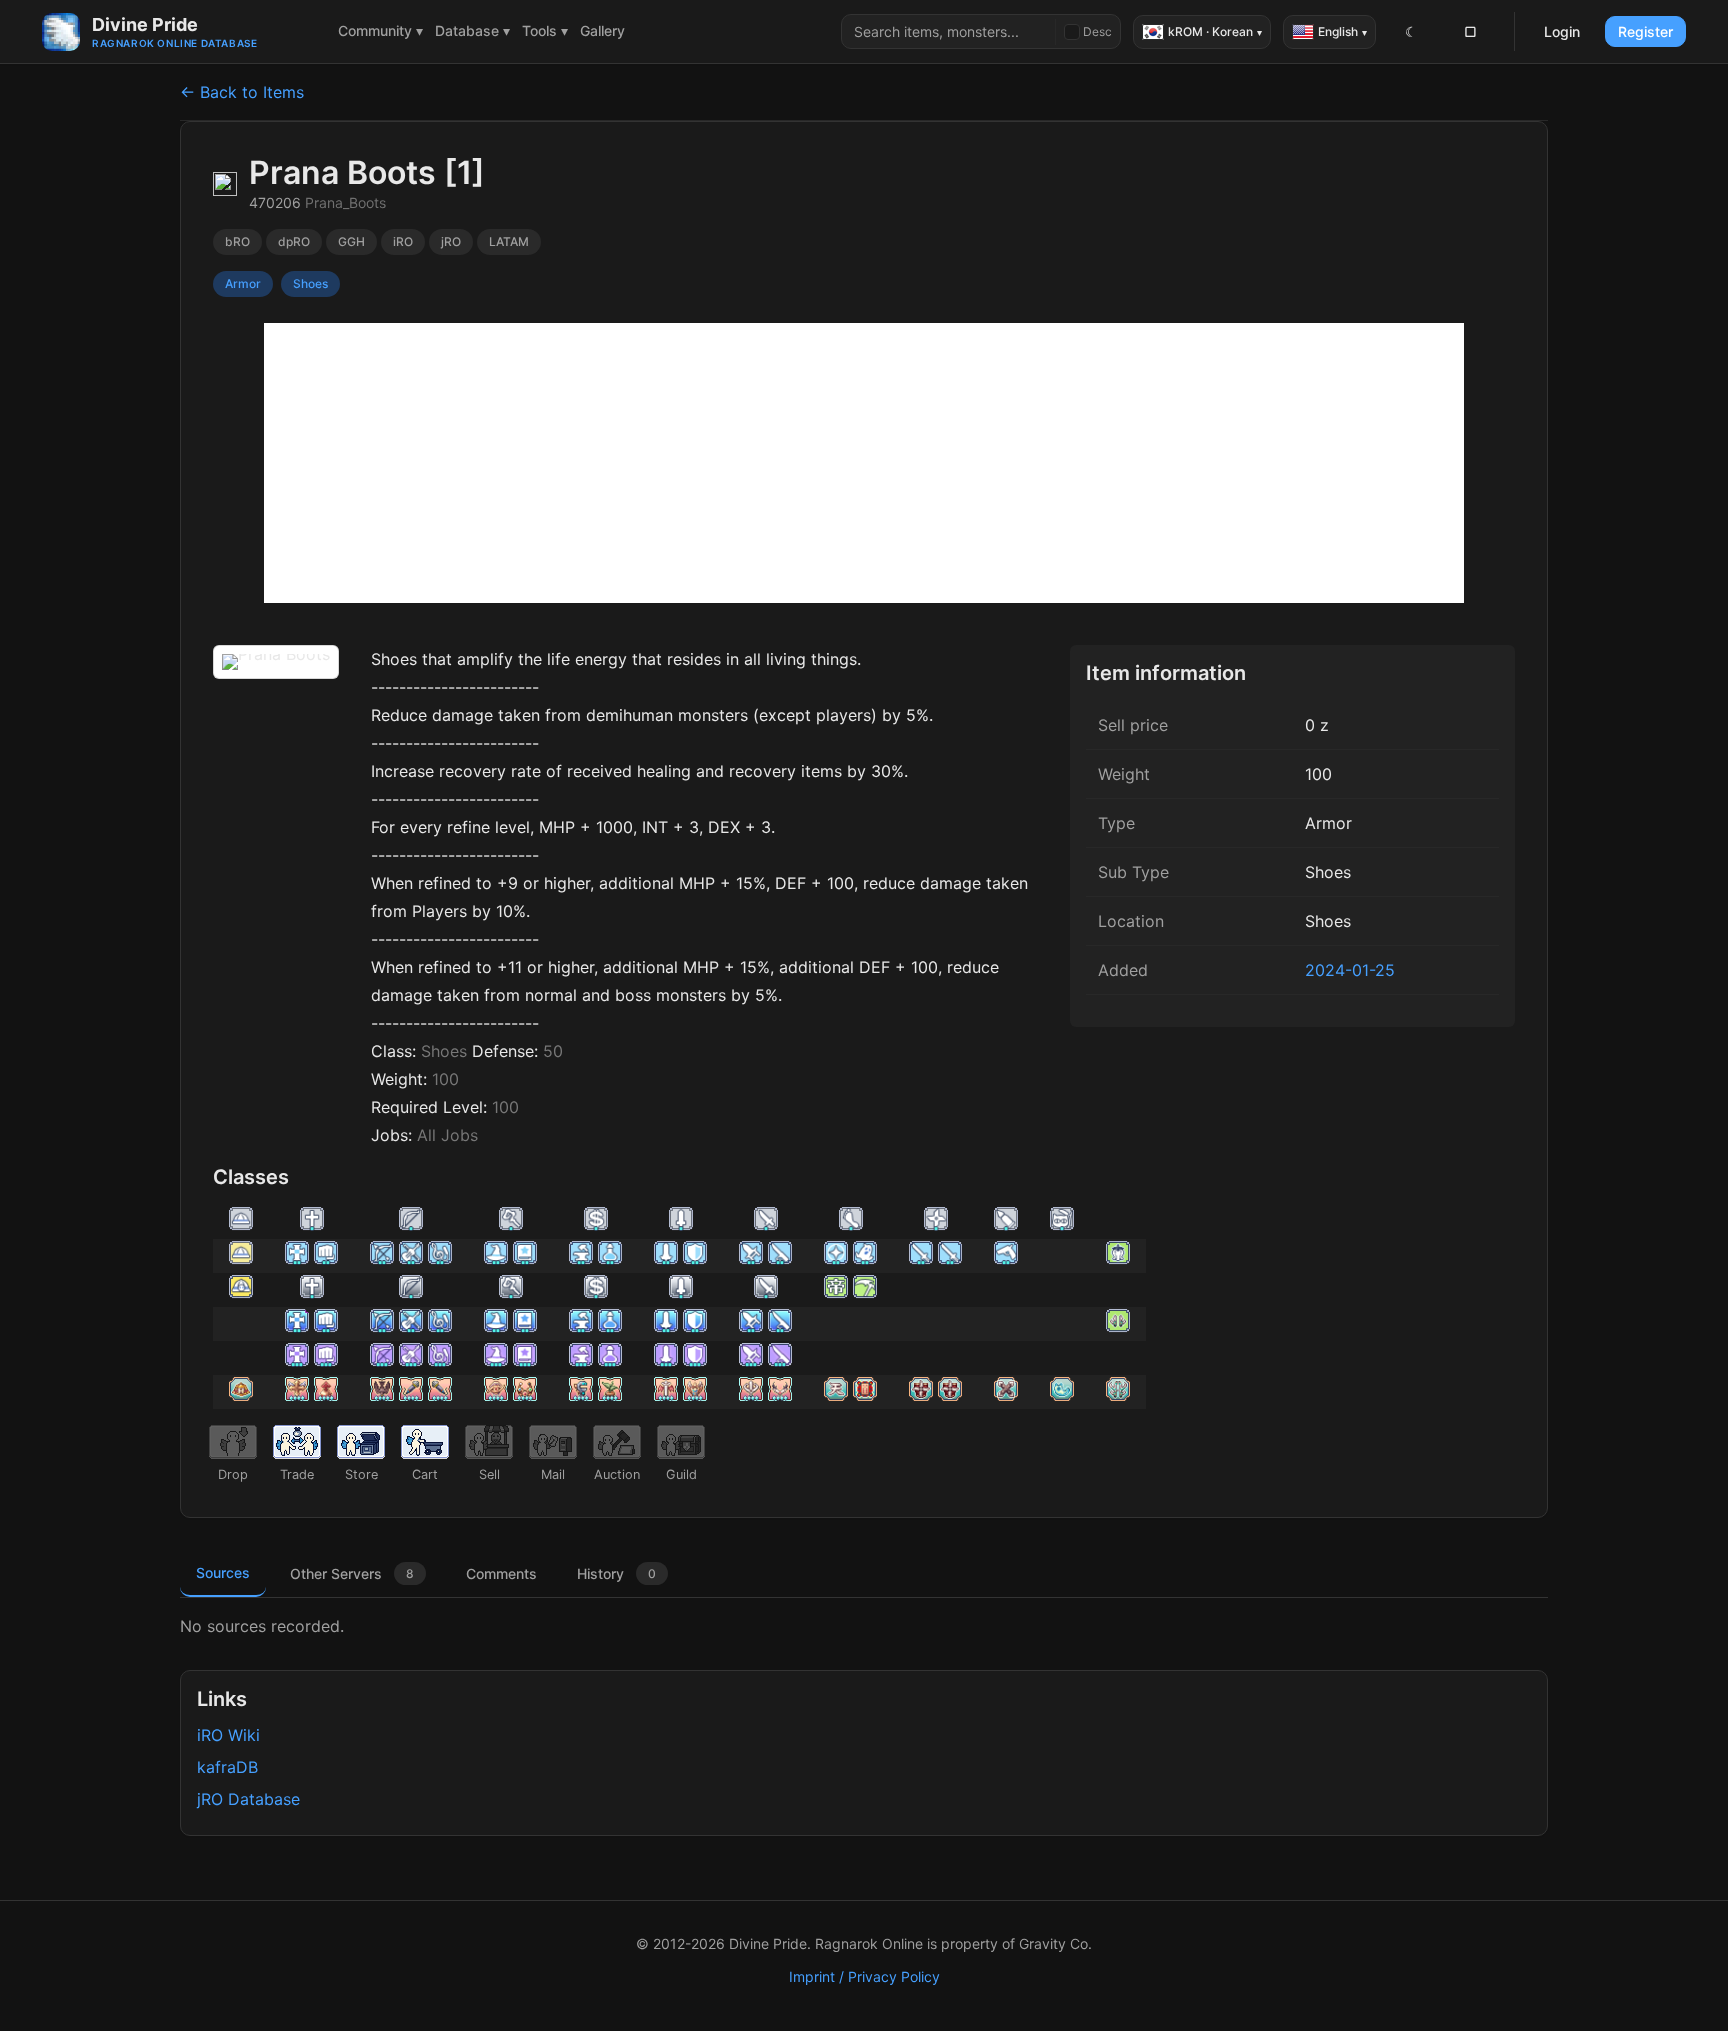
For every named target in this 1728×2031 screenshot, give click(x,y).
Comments (501, 1573)
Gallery (602, 30)
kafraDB (227, 1767)
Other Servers (352, 1573)
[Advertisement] (864, 463)
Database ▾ (472, 30)
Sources (223, 1572)
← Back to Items (242, 92)
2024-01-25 (1350, 970)
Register (1645, 31)
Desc (1097, 31)
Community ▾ (380, 30)
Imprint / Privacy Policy (864, 1976)
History (616, 1573)
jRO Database (248, 1799)
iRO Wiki (228, 1735)
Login (1562, 31)
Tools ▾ (545, 30)
